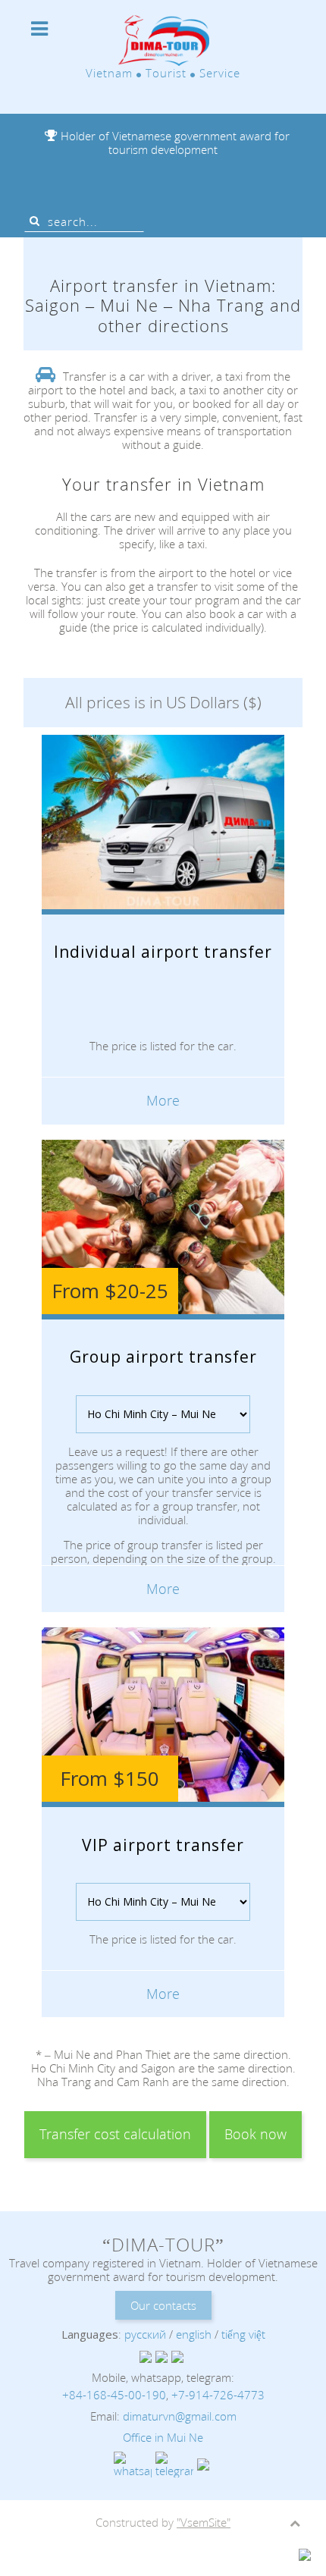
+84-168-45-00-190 (114, 2395)
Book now (255, 2134)
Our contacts (163, 2305)
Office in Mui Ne (163, 2437)
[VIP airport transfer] (163, 1870)
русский (145, 2334)
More (163, 1100)
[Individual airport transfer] (163, 977)
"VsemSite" (204, 2522)
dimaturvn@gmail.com (180, 2416)
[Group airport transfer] (163, 1382)
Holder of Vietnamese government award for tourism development (174, 143)
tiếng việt (243, 2334)
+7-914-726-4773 (218, 2395)
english (194, 2334)
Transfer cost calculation (115, 2134)
